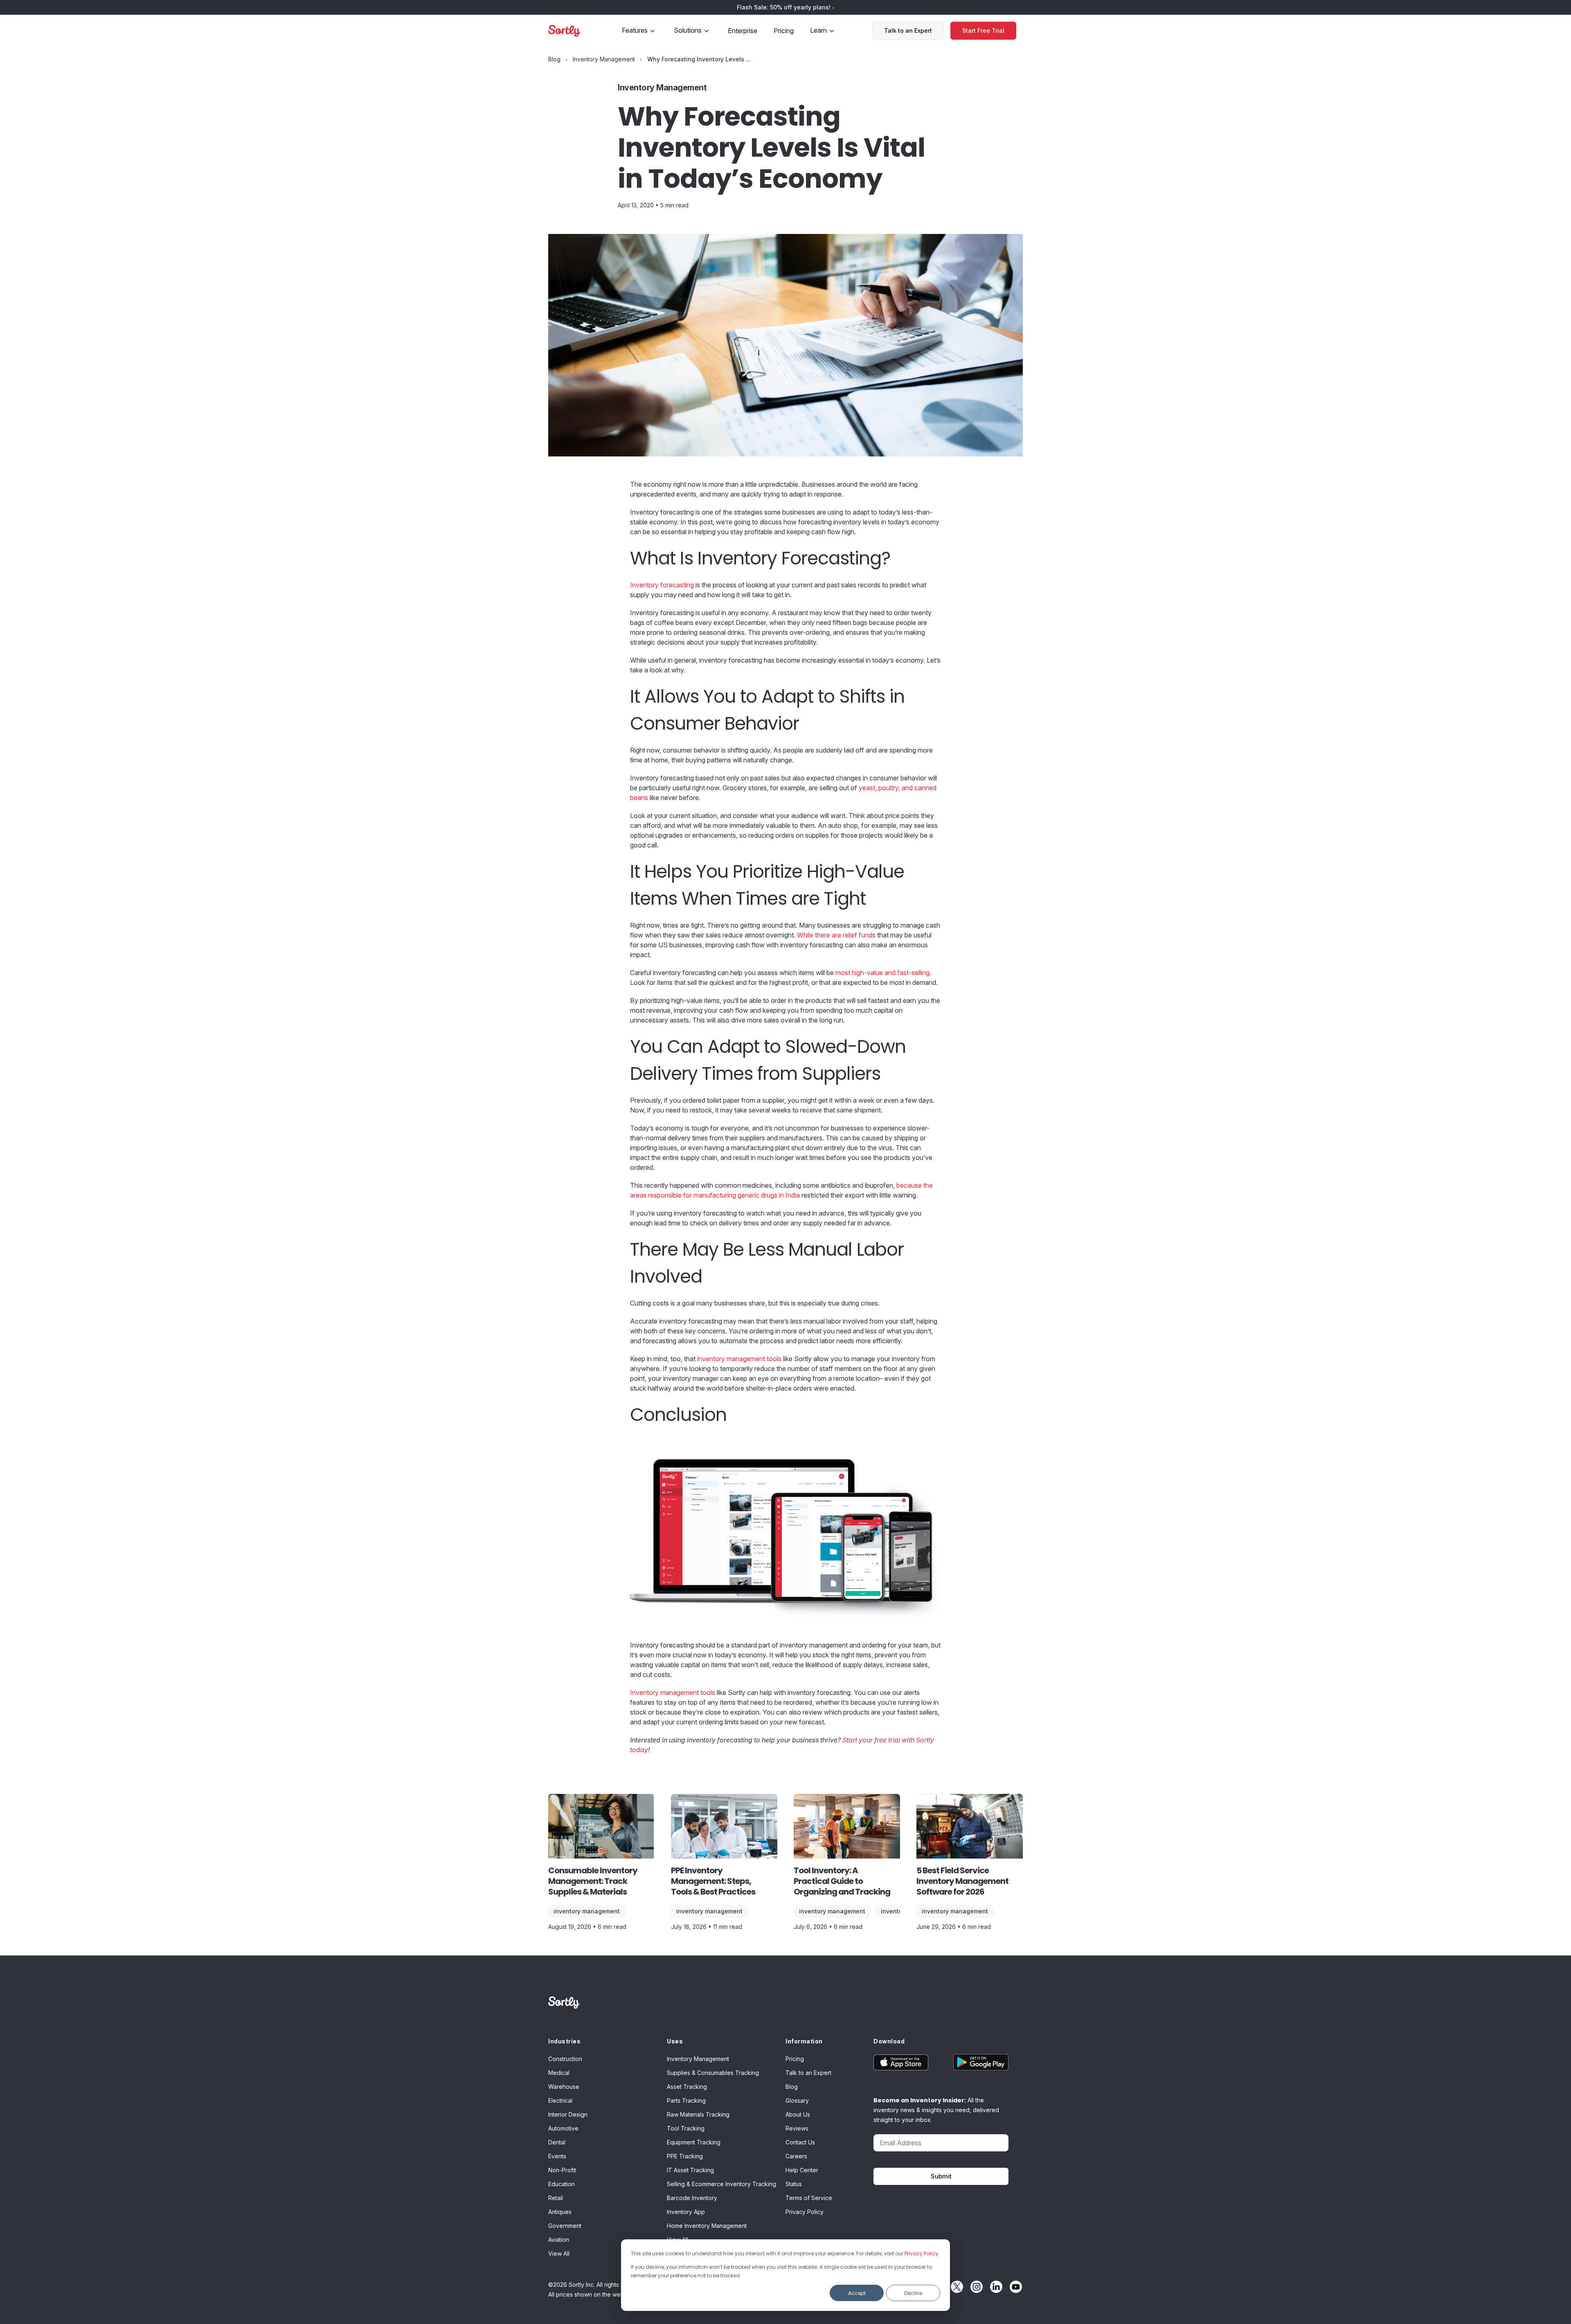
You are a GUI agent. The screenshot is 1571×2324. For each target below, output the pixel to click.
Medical (559, 2073)
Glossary (797, 2100)
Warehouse (564, 2087)
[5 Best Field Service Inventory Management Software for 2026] (970, 1826)
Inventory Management (587, 1911)
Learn (818, 30)
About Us (798, 2114)
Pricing (784, 31)
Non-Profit (562, 2170)
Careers (796, 2156)
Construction (565, 2059)
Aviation (559, 2240)
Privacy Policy (921, 2253)
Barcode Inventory (692, 2198)
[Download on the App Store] (907, 2062)
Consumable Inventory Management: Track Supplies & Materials (593, 1881)
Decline (913, 2293)
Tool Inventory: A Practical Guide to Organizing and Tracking (842, 1881)
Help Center (802, 2170)
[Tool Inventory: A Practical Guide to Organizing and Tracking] (847, 1826)
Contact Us (800, 2142)
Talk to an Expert (908, 30)
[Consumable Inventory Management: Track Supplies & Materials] (601, 1826)
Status (794, 2184)
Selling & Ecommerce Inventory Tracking (721, 2184)
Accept (857, 2293)
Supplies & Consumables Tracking (713, 2073)
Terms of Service (809, 2198)
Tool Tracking (686, 2128)
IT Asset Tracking (690, 2170)
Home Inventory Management (707, 2226)
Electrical (560, 2100)
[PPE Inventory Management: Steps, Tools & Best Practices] (724, 1826)
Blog (792, 2087)
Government (565, 2226)
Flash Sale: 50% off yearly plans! (784, 7)
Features (635, 30)
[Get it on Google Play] (975, 2062)
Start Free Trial (983, 30)
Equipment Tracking (694, 2142)
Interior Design (568, 2114)
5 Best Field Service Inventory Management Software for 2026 (962, 1881)
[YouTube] (1014, 2287)
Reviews (797, 2128)
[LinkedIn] (994, 2287)
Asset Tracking (687, 2087)
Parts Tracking (686, 2100)
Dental (557, 2142)
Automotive (563, 2128)
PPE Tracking (685, 2156)
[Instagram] (975, 2287)
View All (559, 2253)
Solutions (688, 30)
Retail (556, 2198)
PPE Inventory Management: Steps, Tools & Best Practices (713, 1881)
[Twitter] (955, 2287)
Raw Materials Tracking (698, 2114)
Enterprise (743, 31)
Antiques (560, 2212)
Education (562, 2184)
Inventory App (686, 2212)
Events (557, 2156)
